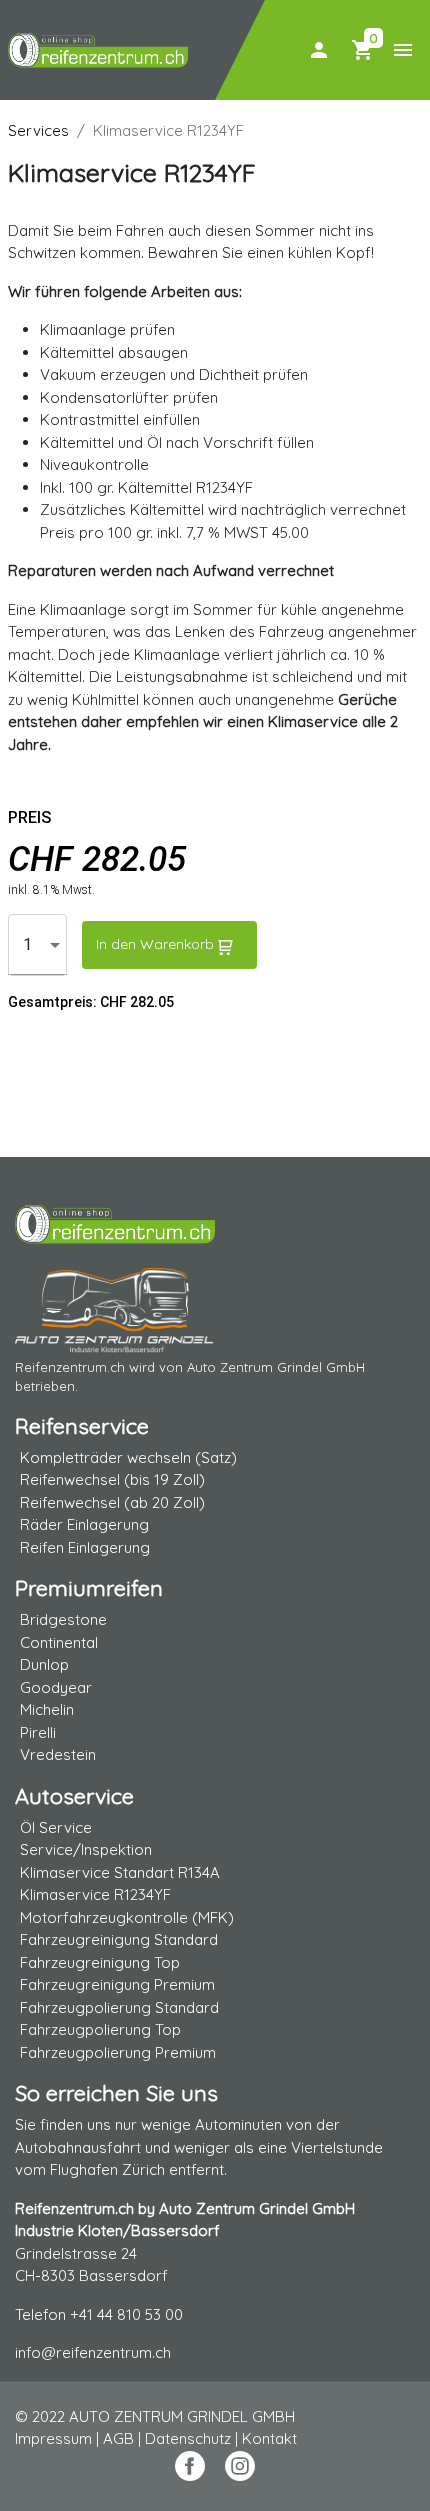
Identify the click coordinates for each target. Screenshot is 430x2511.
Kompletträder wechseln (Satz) (128, 1457)
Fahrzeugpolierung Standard (119, 2007)
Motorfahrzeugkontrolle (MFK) (127, 1917)
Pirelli (38, 1732)
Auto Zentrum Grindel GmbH (276, 1367)
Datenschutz (188, 2438)
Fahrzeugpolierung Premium (118, 2052)
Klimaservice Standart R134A (120, 1872)
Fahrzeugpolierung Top (100, 2029)
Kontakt (269, 2438)
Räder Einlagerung (84, 1524)
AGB (118, 2438)
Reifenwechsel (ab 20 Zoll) (112, 1502)
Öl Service (56, 1827)
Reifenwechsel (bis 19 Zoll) (112, 1479)
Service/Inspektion (86, 1849)
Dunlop (44, 1664)
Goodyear (56, 1687)
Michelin (47, 1709)
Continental (59, 1642)
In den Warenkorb (155, 944)
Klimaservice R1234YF (95, 1894)
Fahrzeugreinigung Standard (119, 1939)
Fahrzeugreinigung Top (100, 1962)
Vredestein (58, 1754)
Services (38, 130)
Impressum (53, 2438)
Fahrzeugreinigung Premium (117, 1984)
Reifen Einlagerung (85, 1547)
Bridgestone (63, 1619)
